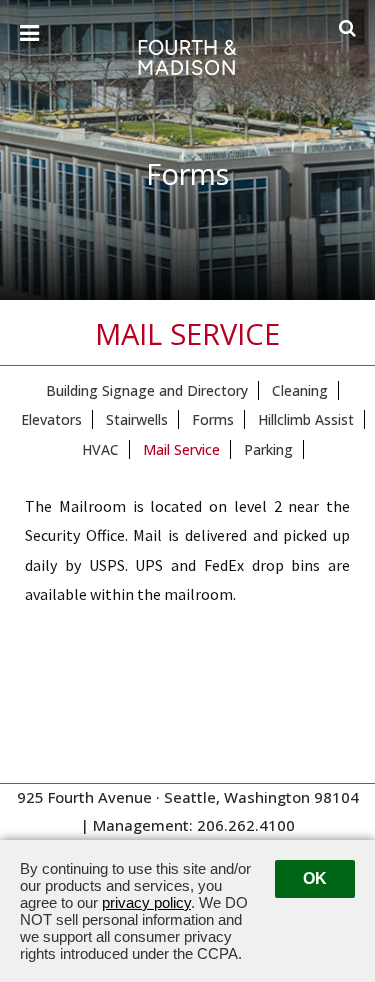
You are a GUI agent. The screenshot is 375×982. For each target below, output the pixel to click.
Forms (213, 419)
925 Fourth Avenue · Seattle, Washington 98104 (188, 797)
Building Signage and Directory (147, 390)
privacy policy (146, 902)
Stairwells (137, 419)
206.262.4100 (246, 825)
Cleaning (300, 390)
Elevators (51, 419)
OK (315, 878)
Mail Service (181, 449)
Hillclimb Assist (306, 419)
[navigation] (29, 34)
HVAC (100, 449)
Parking (268, 449)
